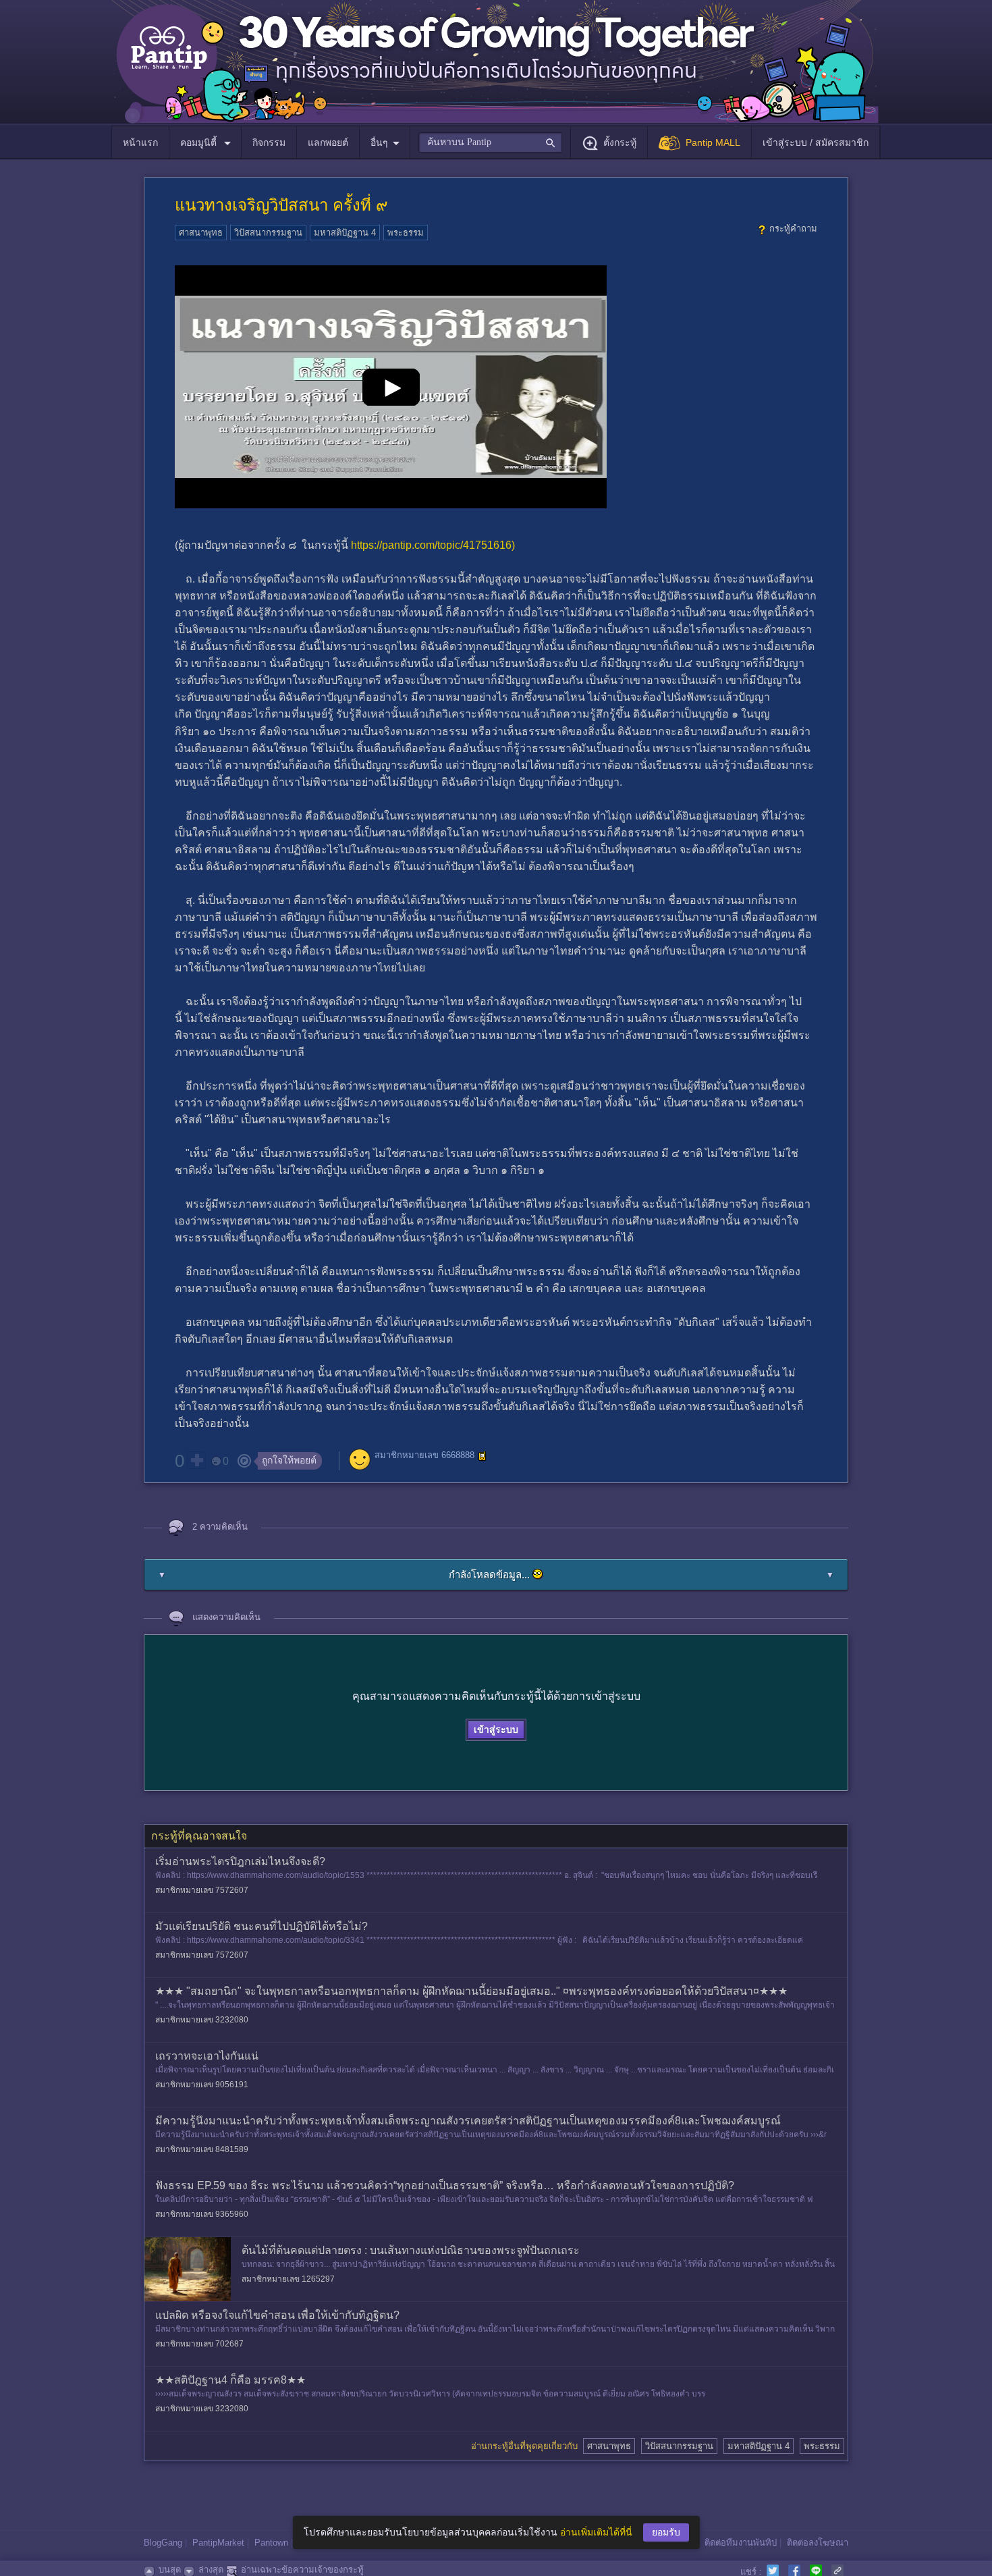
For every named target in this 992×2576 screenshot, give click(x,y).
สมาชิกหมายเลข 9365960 (202, 2214)
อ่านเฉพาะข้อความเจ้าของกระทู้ (302, 2570)
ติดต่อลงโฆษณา (818, 2543)
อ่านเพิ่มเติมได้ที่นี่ (596, 2532)
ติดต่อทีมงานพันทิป (741, 2543)
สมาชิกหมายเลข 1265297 (288, 2279)
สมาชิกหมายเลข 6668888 (424, 1456)
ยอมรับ (666, 2532)
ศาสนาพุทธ (201, 233)
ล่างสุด (211, 2570)
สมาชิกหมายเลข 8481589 (202, 2149)
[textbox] (490, 142)
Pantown (271, 2543)
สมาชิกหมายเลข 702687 (199, 2344)
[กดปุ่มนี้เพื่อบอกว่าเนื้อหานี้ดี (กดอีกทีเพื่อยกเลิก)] (196, 1460)
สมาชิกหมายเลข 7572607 (202, 1890)
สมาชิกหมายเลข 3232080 (202, 2020)
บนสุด (170, 2570)
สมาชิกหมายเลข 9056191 (202, 2085)
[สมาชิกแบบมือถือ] (483, 1456)
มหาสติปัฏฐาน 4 (345, 233)
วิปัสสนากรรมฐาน (268, 233)
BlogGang (163, 2543)
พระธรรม (406, 233)
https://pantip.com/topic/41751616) (433, 545)
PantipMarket (218, 2543)
